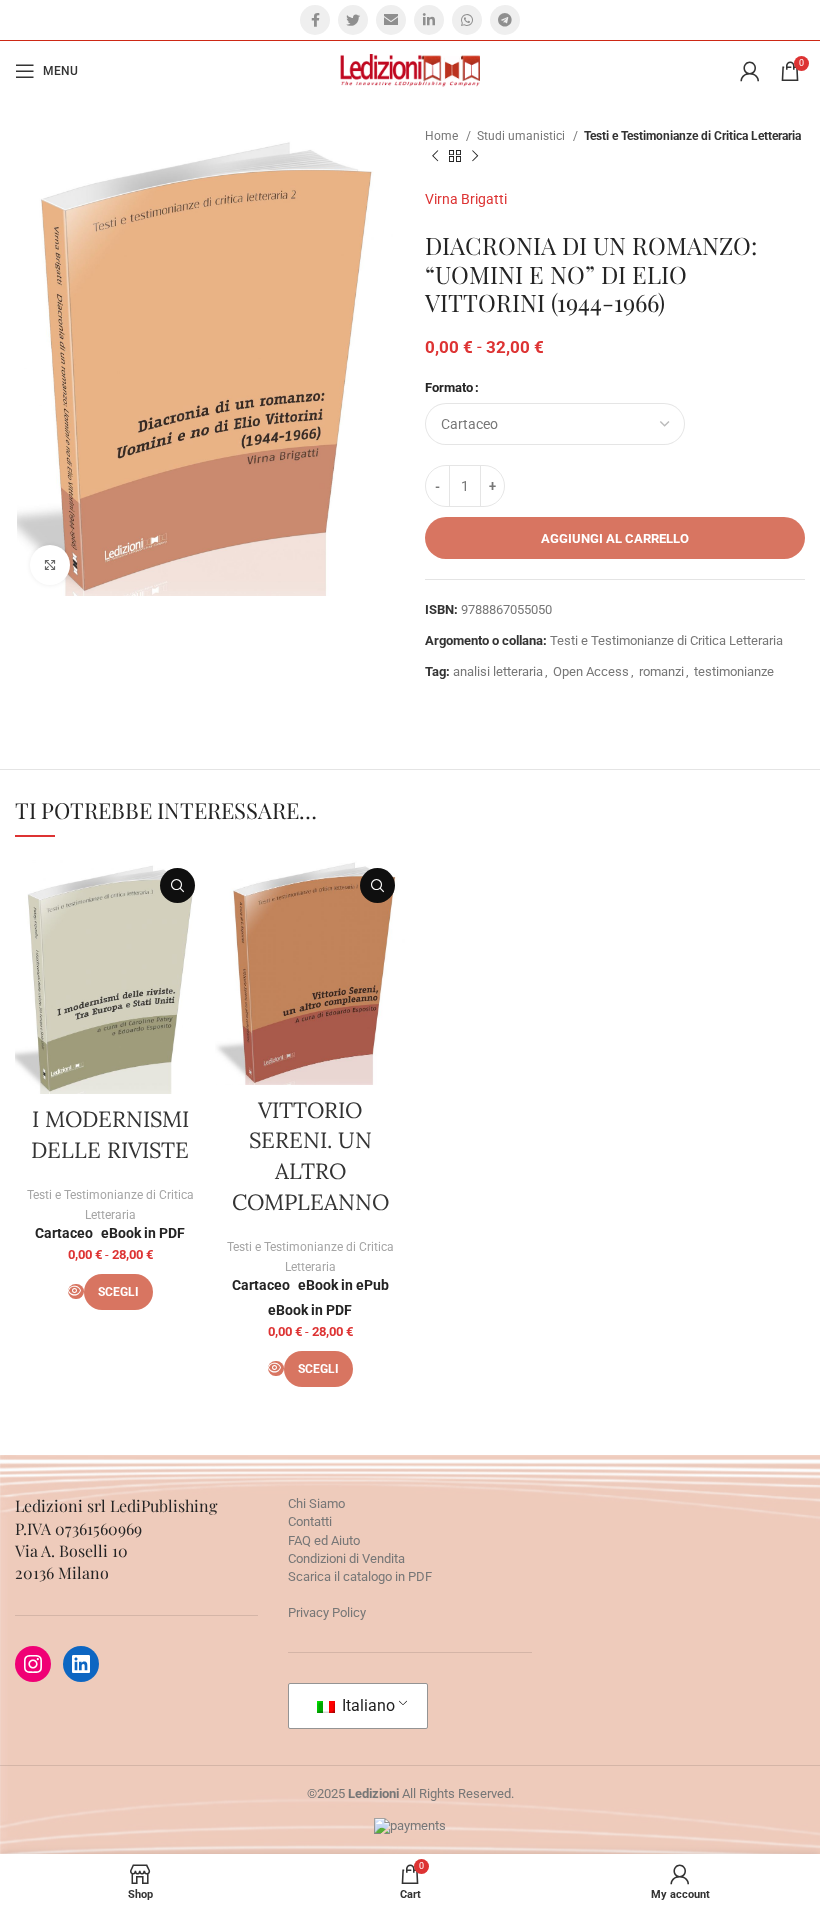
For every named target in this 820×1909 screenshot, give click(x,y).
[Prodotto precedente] (435, 157)
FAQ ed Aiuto (324, 1540)
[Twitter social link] (353, 20)
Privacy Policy (327, 1612)
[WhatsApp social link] (467, 20)
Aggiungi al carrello (615, 538)
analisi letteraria (498, 671)
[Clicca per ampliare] (50, 565)
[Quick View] (76, 1291)
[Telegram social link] (505, 20)
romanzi (661, 671)
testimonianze (734, 671)
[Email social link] (391, 20)
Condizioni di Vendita (346, 1558)
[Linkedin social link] (429, 20)
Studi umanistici (522, 136)
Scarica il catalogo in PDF (360, 1576)
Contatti (310, 1521)
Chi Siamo (316, 1503)
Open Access (591, 671)
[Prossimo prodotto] (475, 157)
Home (443, 136)
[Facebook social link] (315, 20)
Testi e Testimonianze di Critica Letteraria (692, 136)
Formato (449, 387)
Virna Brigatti (466, 199)
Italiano (366, 1705)
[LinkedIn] (81, 1664)
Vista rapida (177, 885)
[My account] (750, 71)
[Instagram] (33, 1664)
